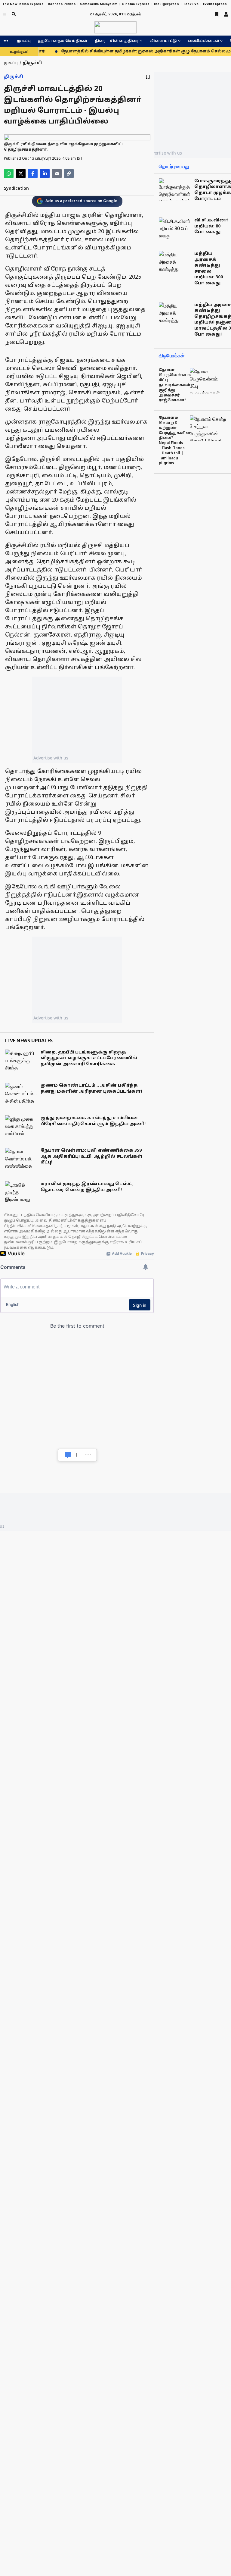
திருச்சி (14, 77)
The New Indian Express (23, 4)
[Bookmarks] (217, 14)
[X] (21, 174)
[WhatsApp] (9, 174)
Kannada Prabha (62, 4)
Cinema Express (136, 4)
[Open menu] (5, 14)
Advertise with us (51, 758)
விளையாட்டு (163, 41)
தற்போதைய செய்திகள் (63, 41)
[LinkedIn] (45, 174)
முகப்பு (24, 41)
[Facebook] (33, 174)
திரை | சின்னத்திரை (117, 41)
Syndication (16, 189)
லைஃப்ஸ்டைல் (203, 41)
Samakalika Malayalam (99, 4)
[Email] (57, 174)
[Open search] (14, 14)
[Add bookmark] (148, 77)
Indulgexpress (166, 4)
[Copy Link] (69, 174)
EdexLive (191, 4)
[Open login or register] (226, 14)
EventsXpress (215, 4)
